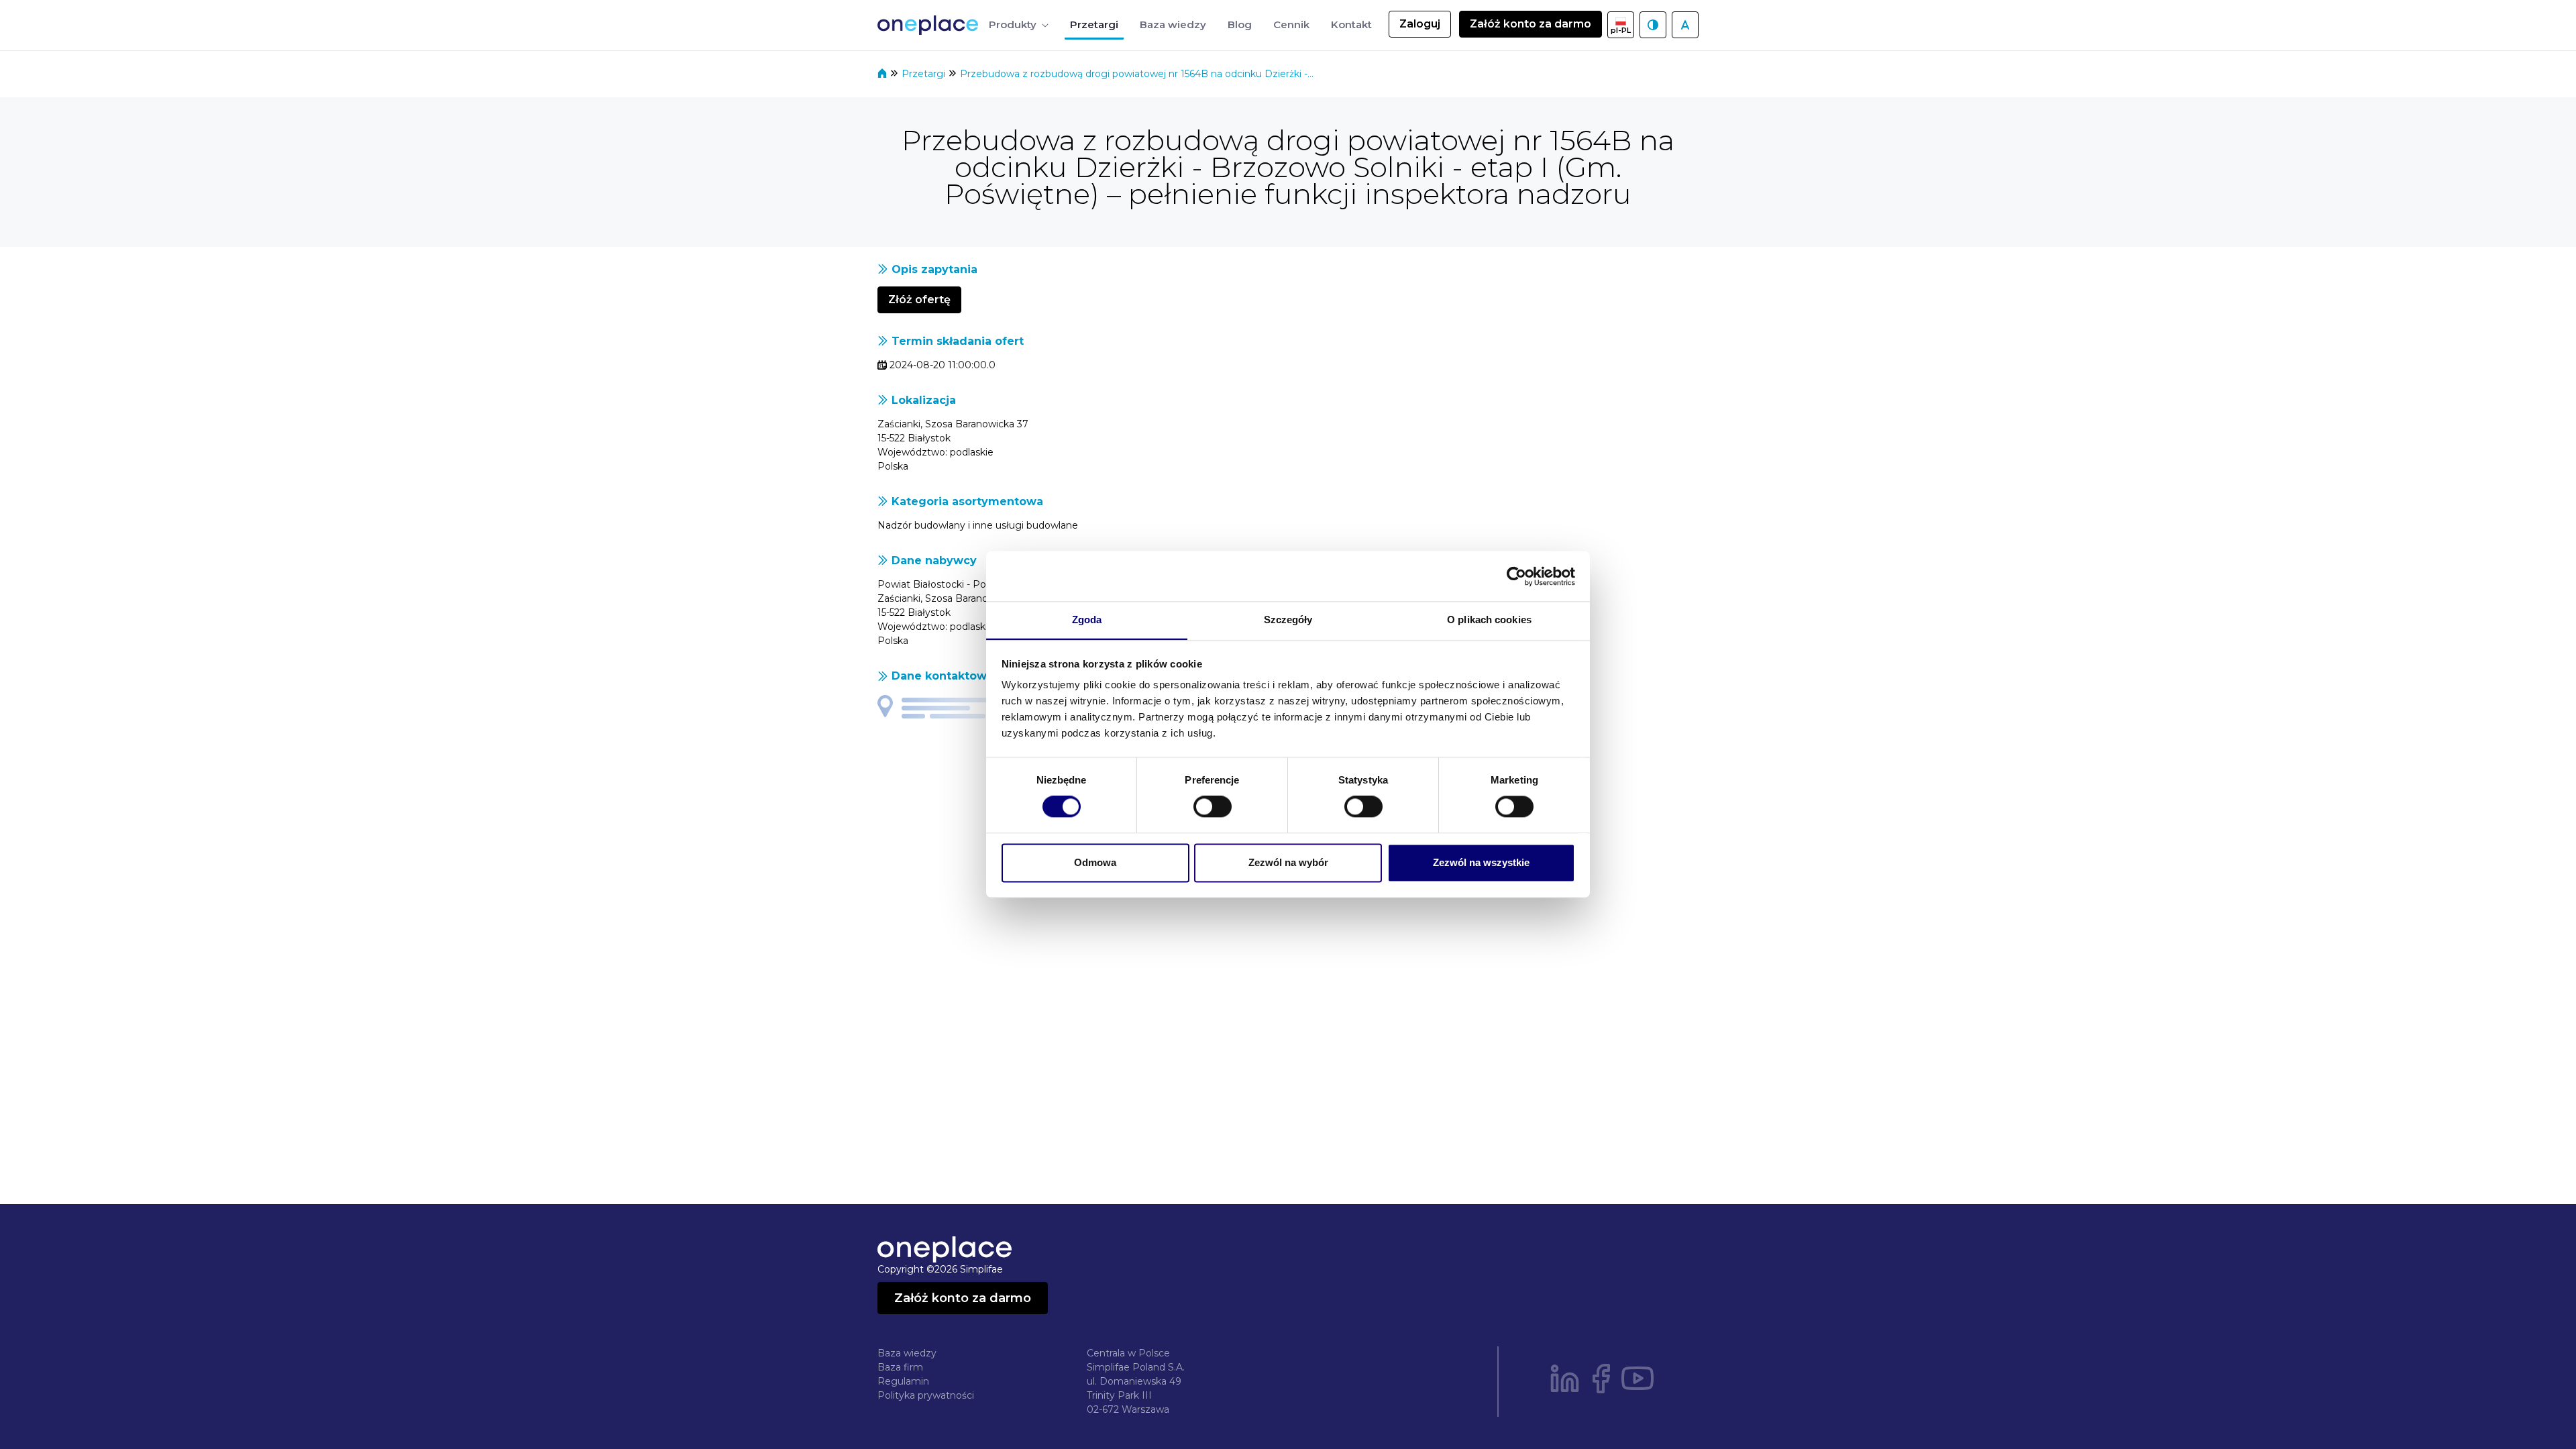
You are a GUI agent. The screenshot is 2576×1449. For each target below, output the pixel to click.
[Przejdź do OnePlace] (930, 25)
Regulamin (903, 1381)
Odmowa (1095, 862)
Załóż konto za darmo (1531, 24)
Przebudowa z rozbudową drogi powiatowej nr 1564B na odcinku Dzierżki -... (1137, 74)
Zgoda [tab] (1087, 620)
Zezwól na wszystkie (1481, 862)
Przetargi (925, 74)
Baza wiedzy (907, 1353)
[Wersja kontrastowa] (1653, 25)
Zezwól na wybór (1288, 862)
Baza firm (900, 1367)
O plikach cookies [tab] (1489, 620)
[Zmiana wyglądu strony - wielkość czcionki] (1685, 25)
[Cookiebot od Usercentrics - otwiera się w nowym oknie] (1516, 576)
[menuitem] (1019, 25)
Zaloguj (1420, 24)
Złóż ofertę (919, 300)
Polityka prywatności (926, 1395)
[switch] (1213, 807)
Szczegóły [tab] (1288, 620)
